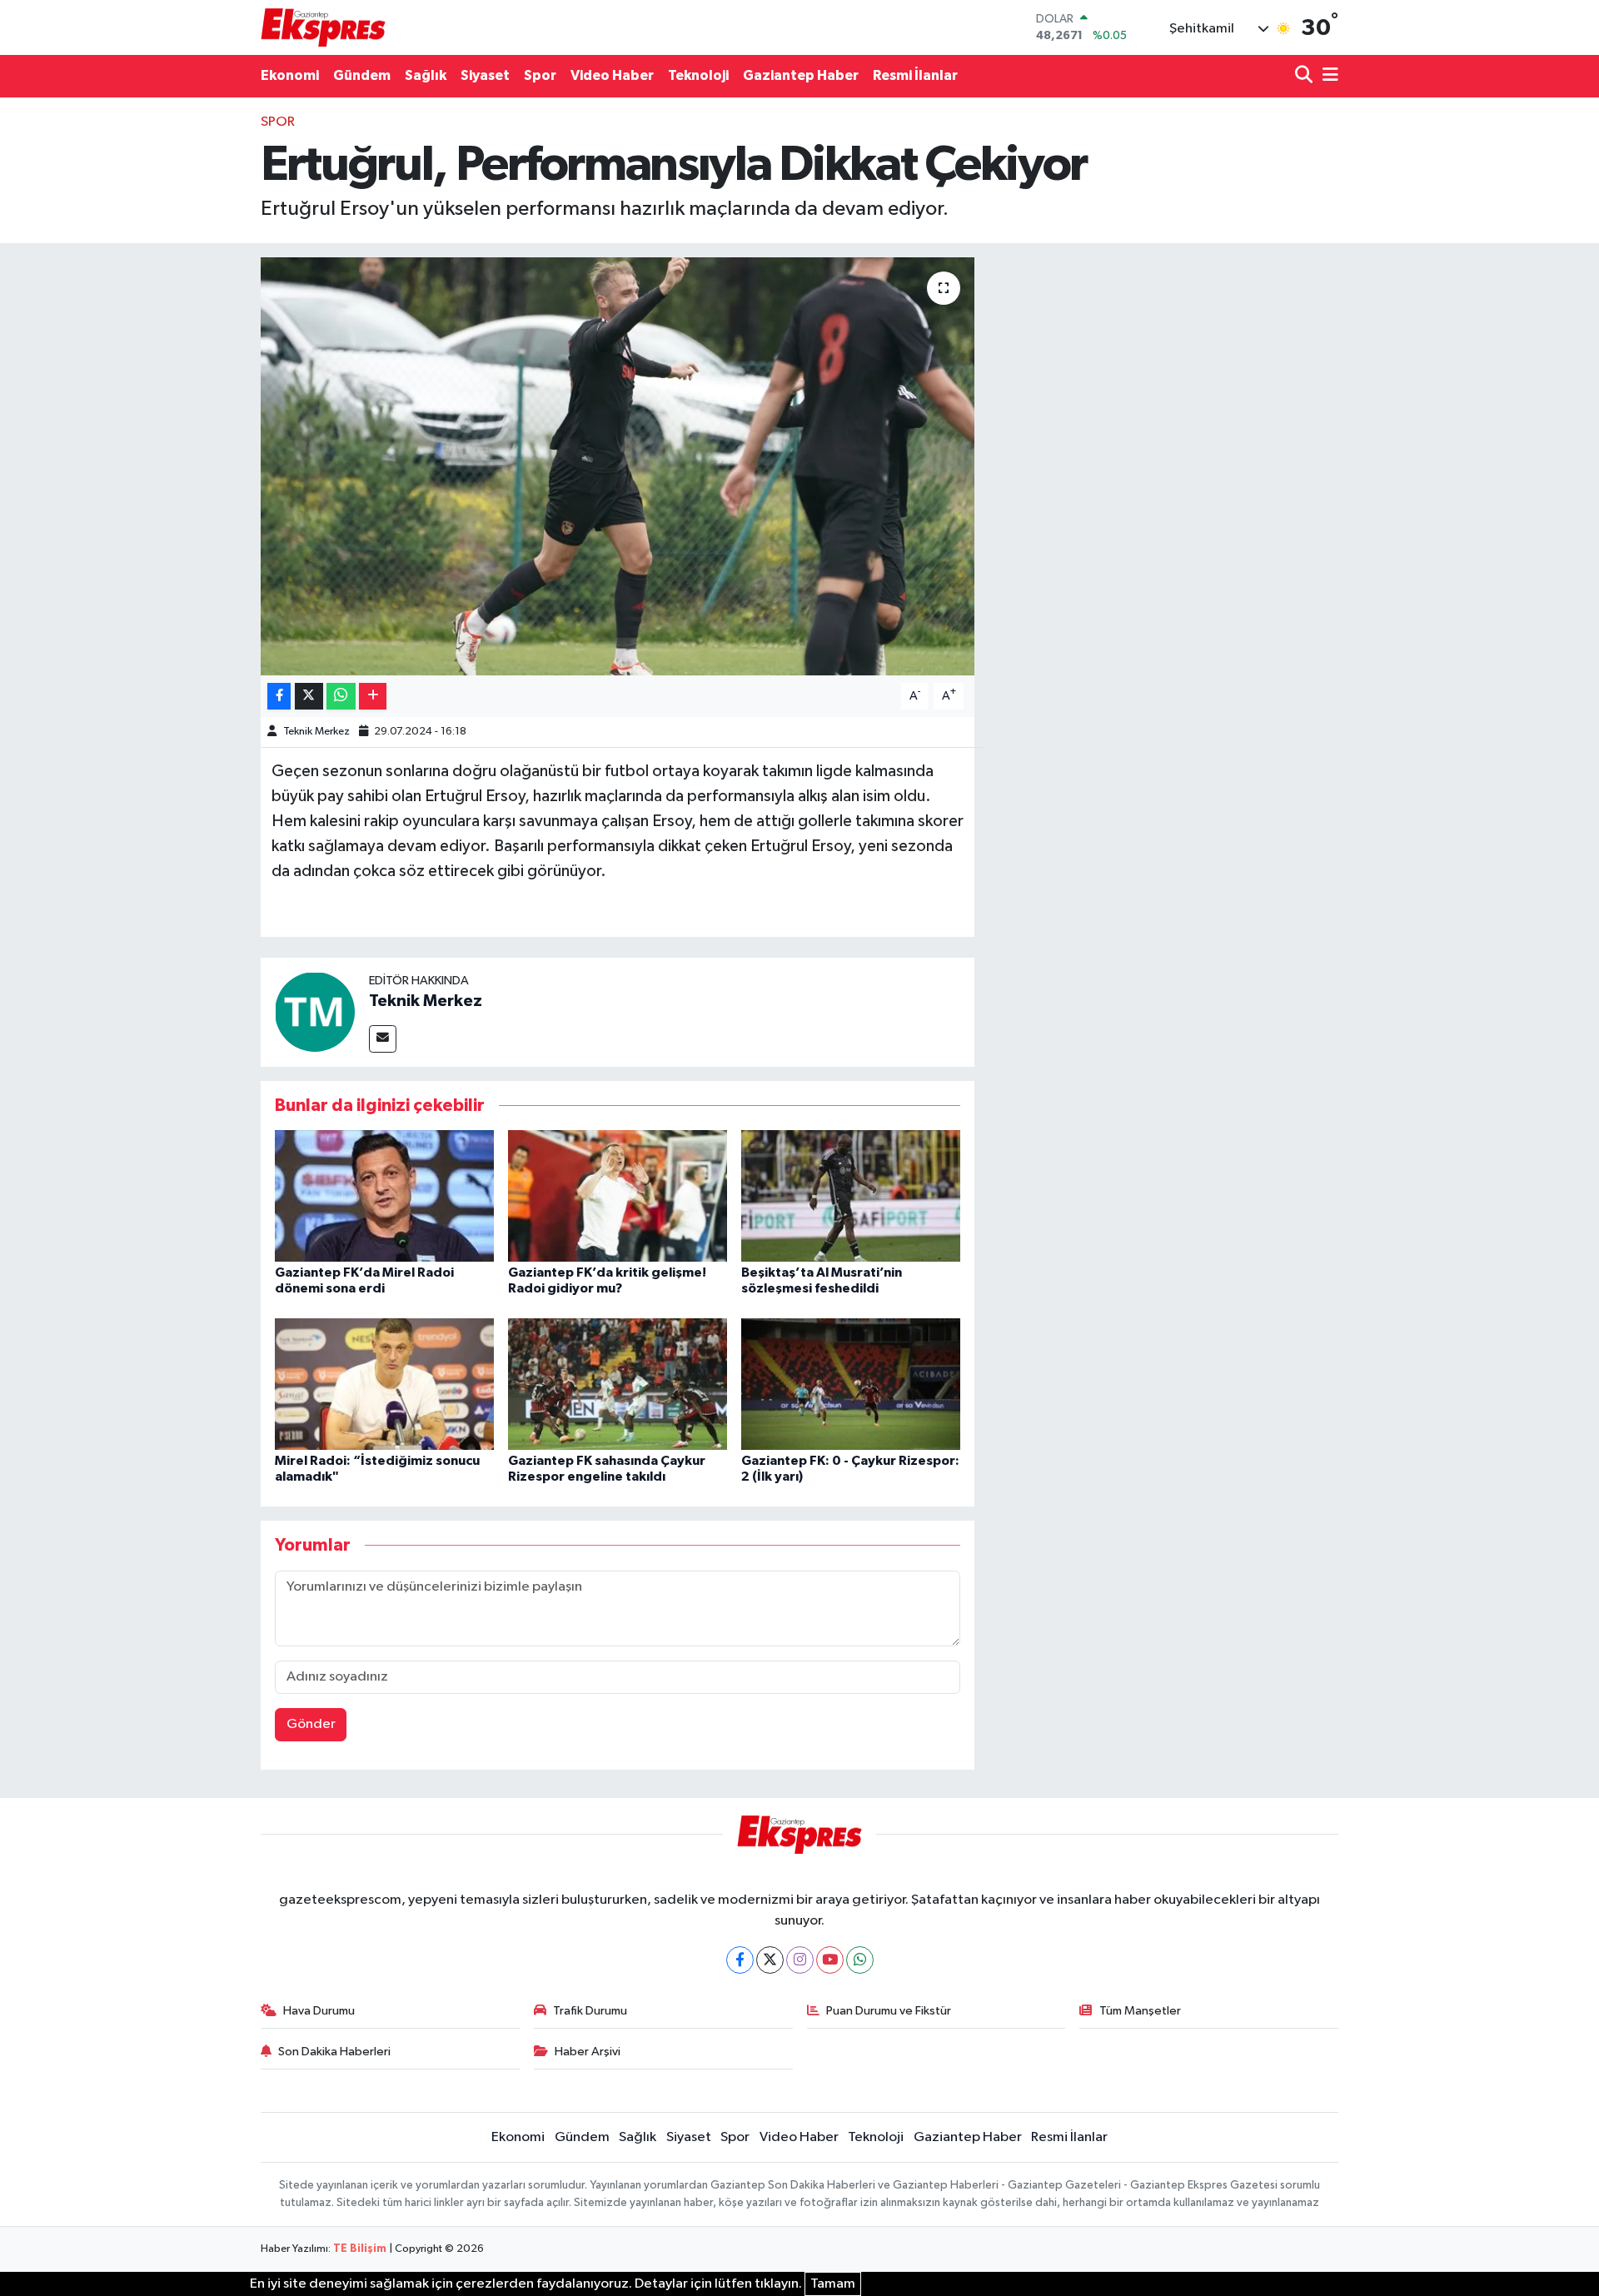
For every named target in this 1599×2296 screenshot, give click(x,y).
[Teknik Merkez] (315, 1011)
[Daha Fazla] (373, 697)
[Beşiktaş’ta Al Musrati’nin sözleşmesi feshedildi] (851, 1195)
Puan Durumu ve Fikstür (889, 2011)
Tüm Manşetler (1140, 2011)
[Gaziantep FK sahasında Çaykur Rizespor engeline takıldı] (618, 1384)
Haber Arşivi (588, 2052)
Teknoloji (698, 75)
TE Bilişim (360, 2249)
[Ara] (1305, 76)
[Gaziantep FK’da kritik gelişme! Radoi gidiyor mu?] (618, 1195)
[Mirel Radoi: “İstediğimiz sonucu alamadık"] (384, 1384)
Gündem (362, 75)
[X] (770, 1960)
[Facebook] (740, 1960)
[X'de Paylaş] (309, 697)
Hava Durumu (319, 2011)
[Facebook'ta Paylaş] (279, 697)
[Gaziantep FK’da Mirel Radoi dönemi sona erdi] (384, 1195)
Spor (540, 75)
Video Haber (612, 75)
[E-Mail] (383, 1039)
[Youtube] (830, 1960)
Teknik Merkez (316, 732)
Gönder (311, 1724)
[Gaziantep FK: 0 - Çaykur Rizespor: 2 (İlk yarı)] (851, 1384)
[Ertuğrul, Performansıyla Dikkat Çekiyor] (618, 466)
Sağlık (426, 75)
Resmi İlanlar (915, 75)
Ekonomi (290, 75)
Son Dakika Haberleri (334, 2052)
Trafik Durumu (590, 2011)
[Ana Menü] (1328, 76)
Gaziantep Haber (801, 75)
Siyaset (485, 75)
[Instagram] (800, 1960)
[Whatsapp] (860, 1960)
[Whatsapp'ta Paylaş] (341, 697)
